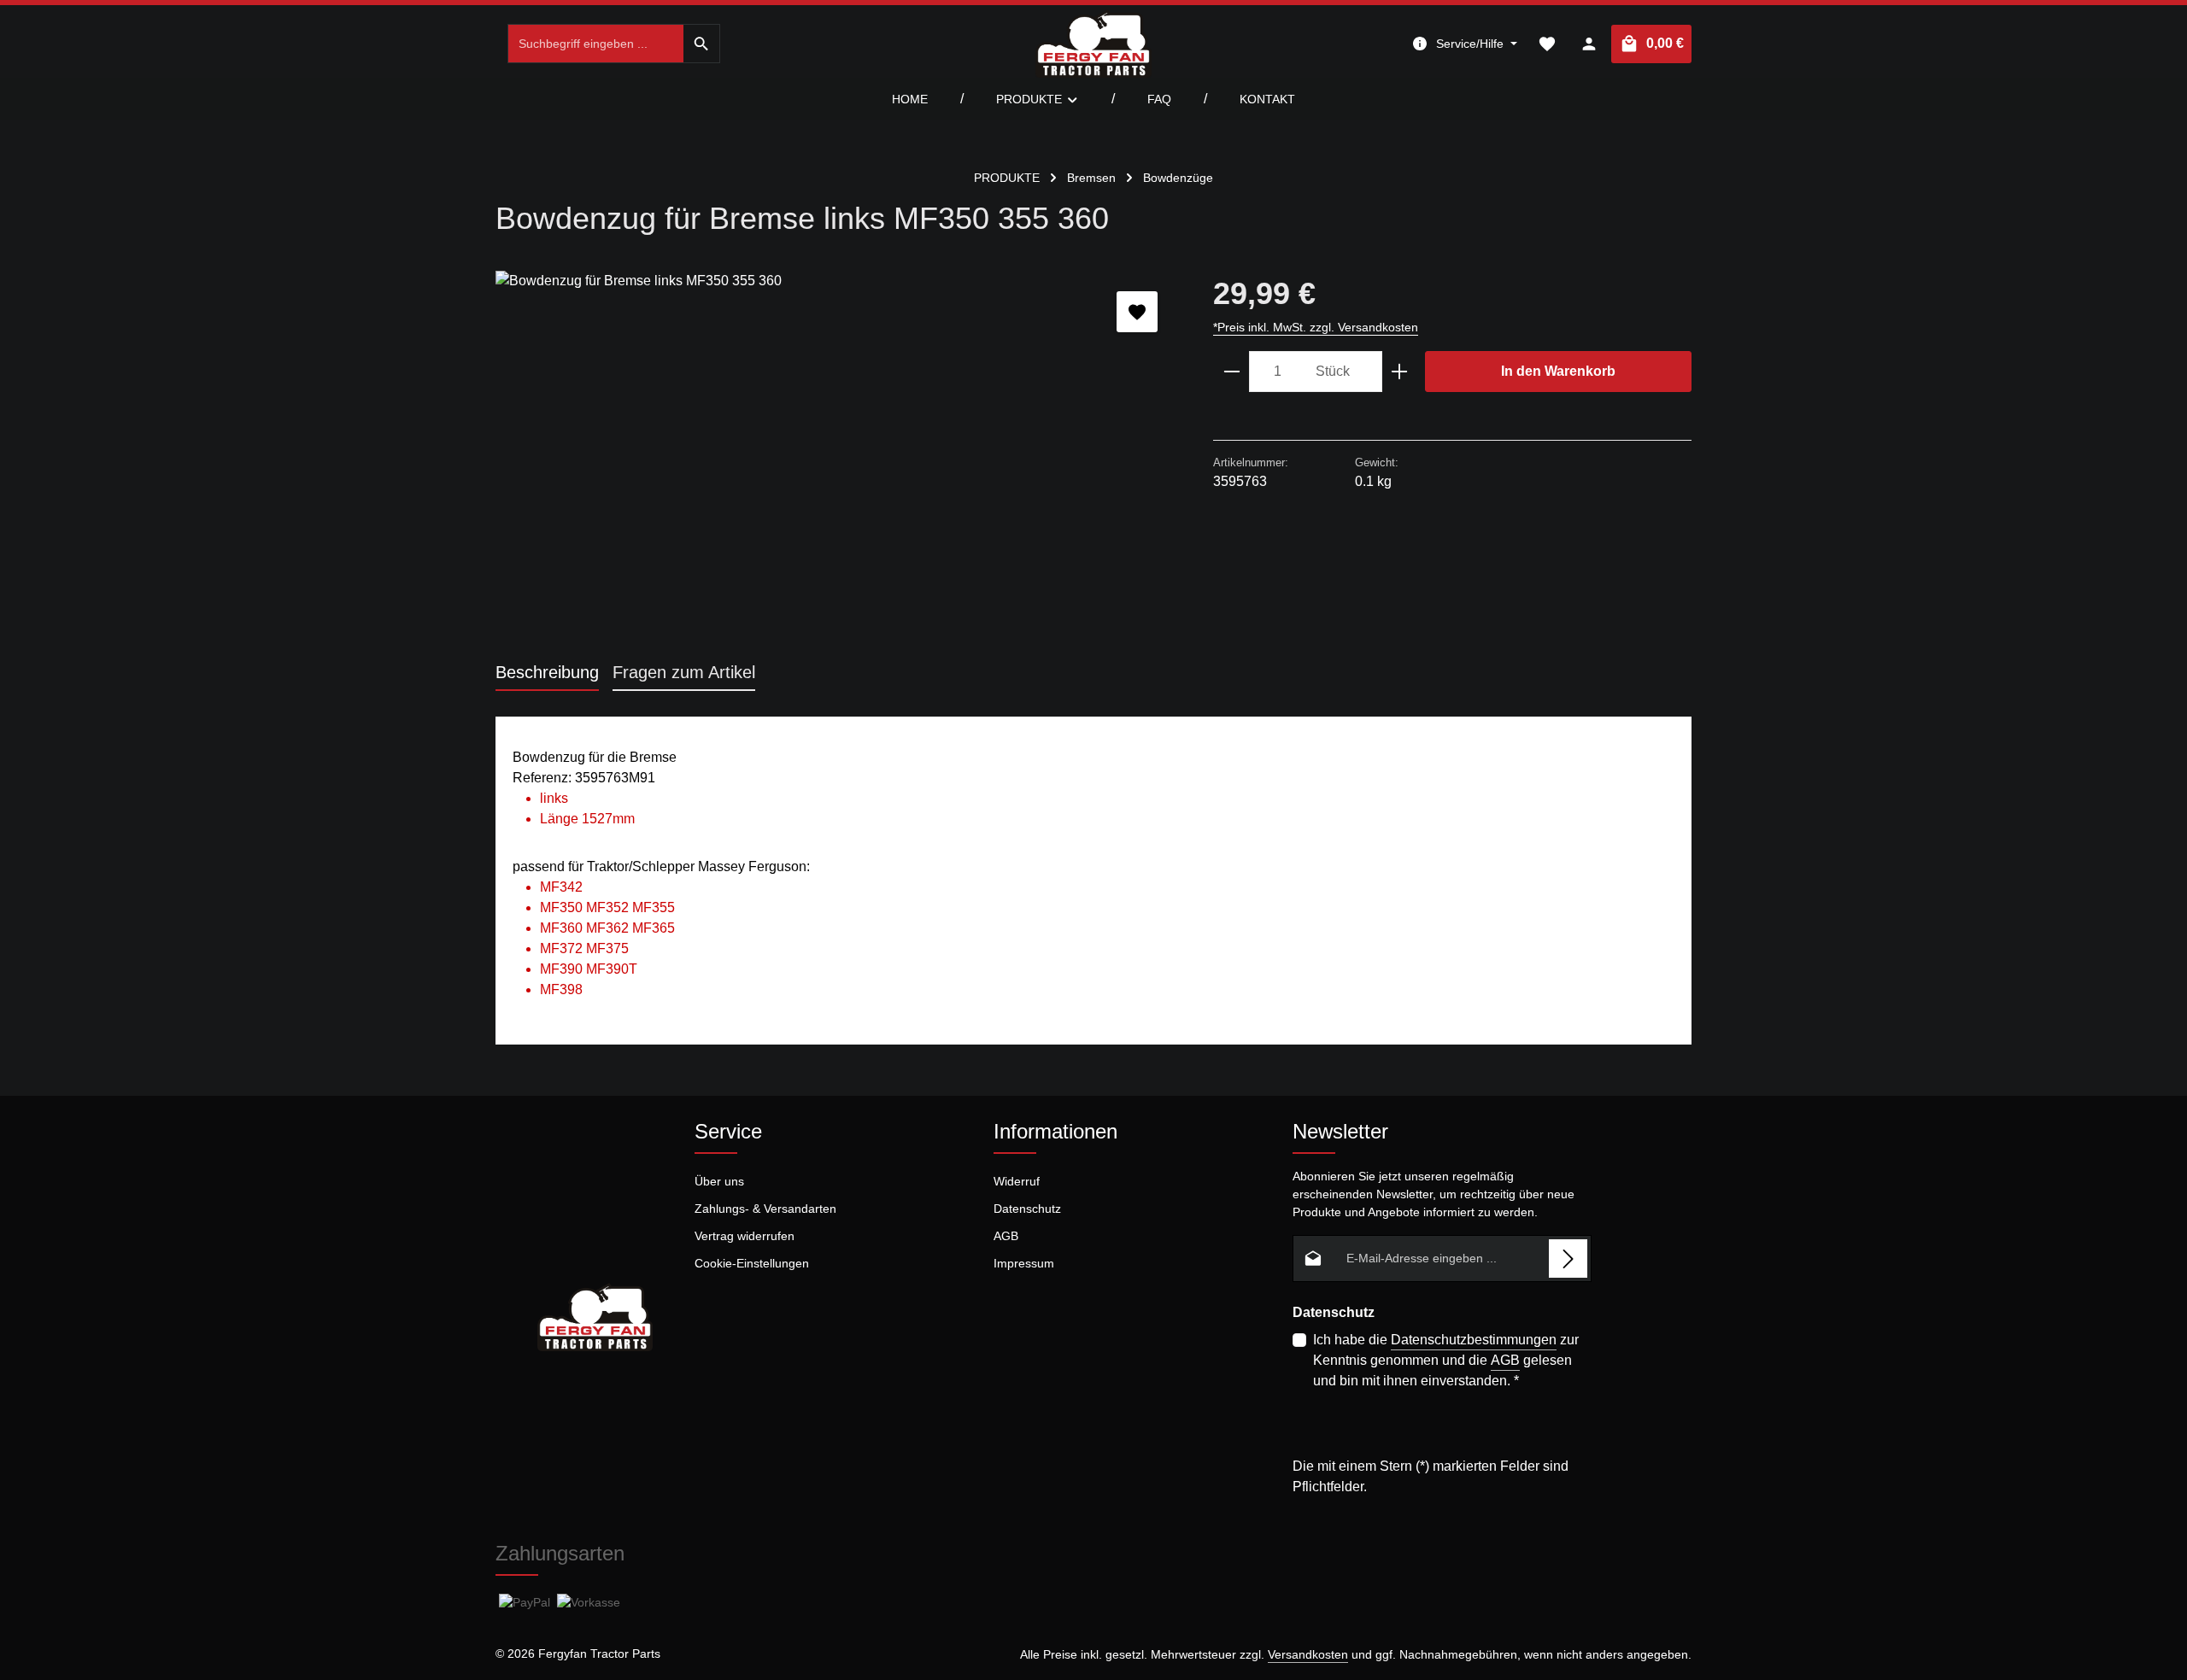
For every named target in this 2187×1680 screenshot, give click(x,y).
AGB (1006, 1236)
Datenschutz (1027, 1209)
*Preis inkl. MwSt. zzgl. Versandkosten (1316, 327)
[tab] (547, 673)
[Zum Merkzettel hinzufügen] (1137, 312)
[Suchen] (702, 44)
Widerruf (1017, 1181)
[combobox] (596, 44)
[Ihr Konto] (1589, 44)
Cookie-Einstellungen (752, 1263)
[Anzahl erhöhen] (1400, 372)
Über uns (719, 1181)
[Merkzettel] (1547, 44)
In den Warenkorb (1558, 371)
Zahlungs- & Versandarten (765, 1209)
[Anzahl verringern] (1231, 372)
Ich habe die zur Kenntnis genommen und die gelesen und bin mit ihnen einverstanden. (1446, 1360)
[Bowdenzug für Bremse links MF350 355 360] (837, 454)
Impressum (1024, 1263)
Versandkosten (1308, 1654)
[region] (837, 454)
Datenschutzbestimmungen (1474, 1340)
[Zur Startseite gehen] (1093, 44)
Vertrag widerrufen (745, 1236)
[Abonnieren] (1568, 1259)
